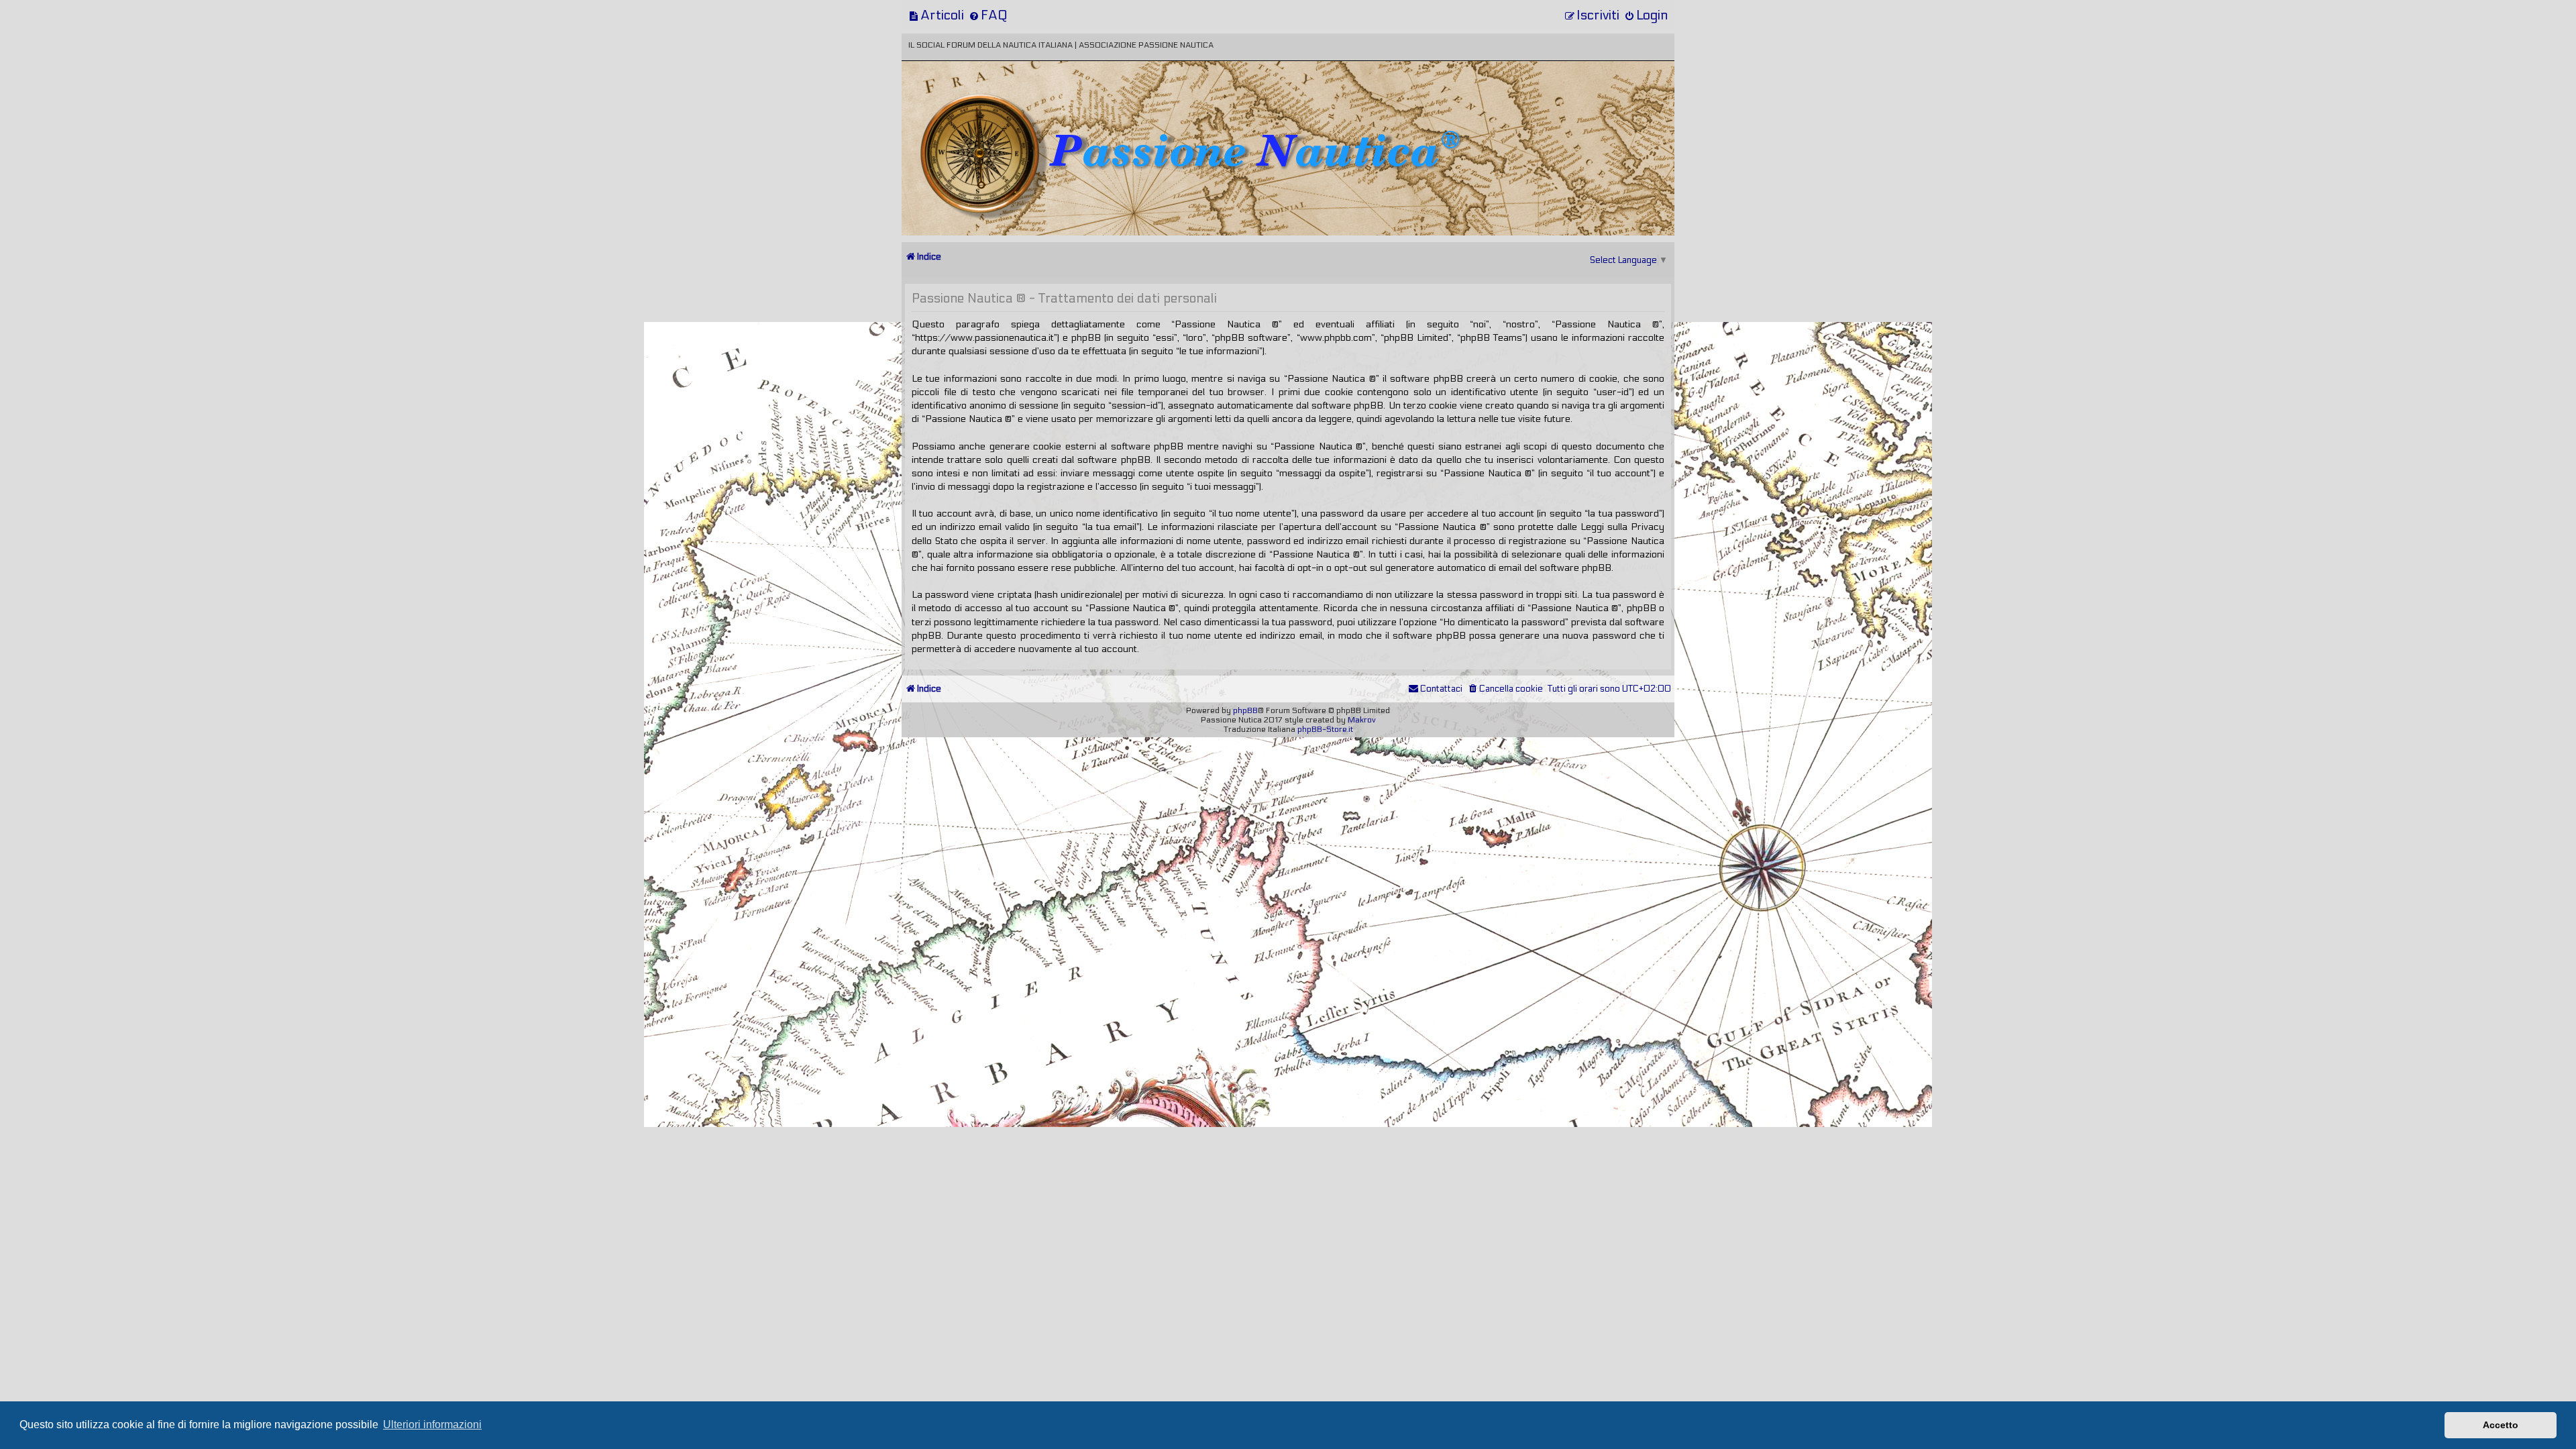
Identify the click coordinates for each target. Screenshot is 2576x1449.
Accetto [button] (2501, 1425)
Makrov (1362, 720)
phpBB (1245, 710)
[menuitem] (936, 15)
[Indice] (995, 106)
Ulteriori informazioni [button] (432, 1425)
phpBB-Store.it (1325, 729)
